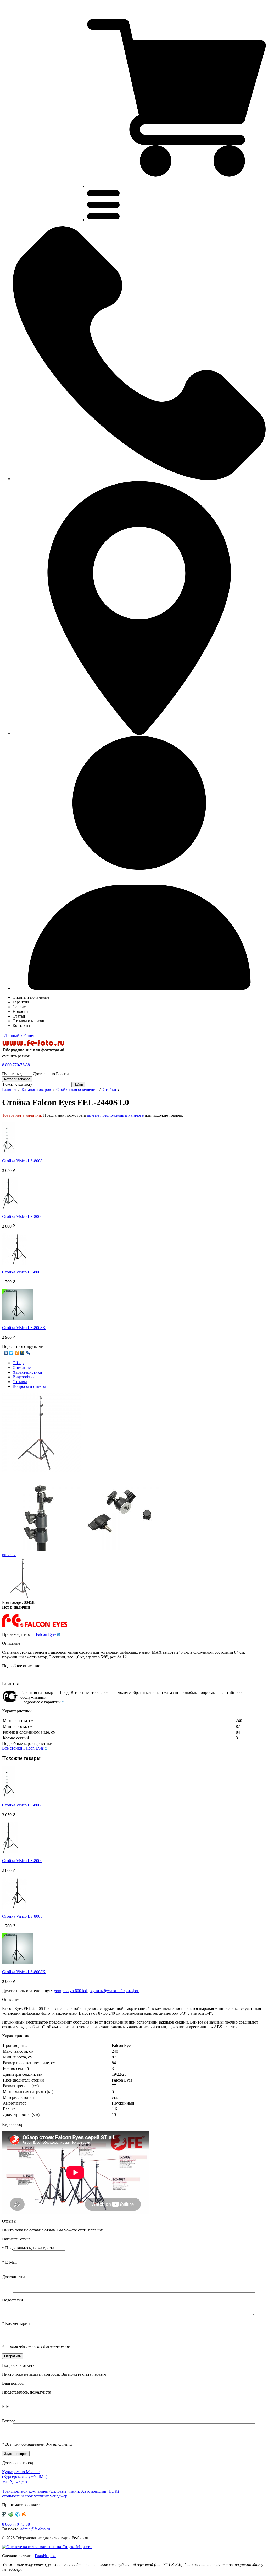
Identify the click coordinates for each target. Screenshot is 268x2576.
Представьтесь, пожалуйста (28, 2248)
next (13, 1555)
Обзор (18, 1363)
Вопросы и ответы (29, 1386)
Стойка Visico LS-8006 (22, 1216)
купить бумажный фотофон (115, 1991)
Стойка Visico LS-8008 (22, 1161)
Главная (9, 1090)
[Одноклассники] (17, 1353)
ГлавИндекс (46, 2556)
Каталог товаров (36, 1090)
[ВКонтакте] (6, 1353)
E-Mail (9, 2262)
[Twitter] (11, 1353)
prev (6, 1555)
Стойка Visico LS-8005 (22, 1272)
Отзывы (20, 1382)
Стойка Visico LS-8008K (24, 1328)
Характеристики (27, 1372)
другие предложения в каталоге (115, 1115)
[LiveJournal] (28, 1353)
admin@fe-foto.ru (35, 2529)
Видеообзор (23, 1377)
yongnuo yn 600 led (71, 1991)
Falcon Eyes (47, 1634)
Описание (22, 1367)
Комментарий (16, 2323)
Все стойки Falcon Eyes (23, 1748)
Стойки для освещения (77, 1090)
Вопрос (9, 2421)
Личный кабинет (20, 1036)
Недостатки (13, 2300)
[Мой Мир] (22, 1353)
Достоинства (14, 2277)
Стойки (109, 1090)
